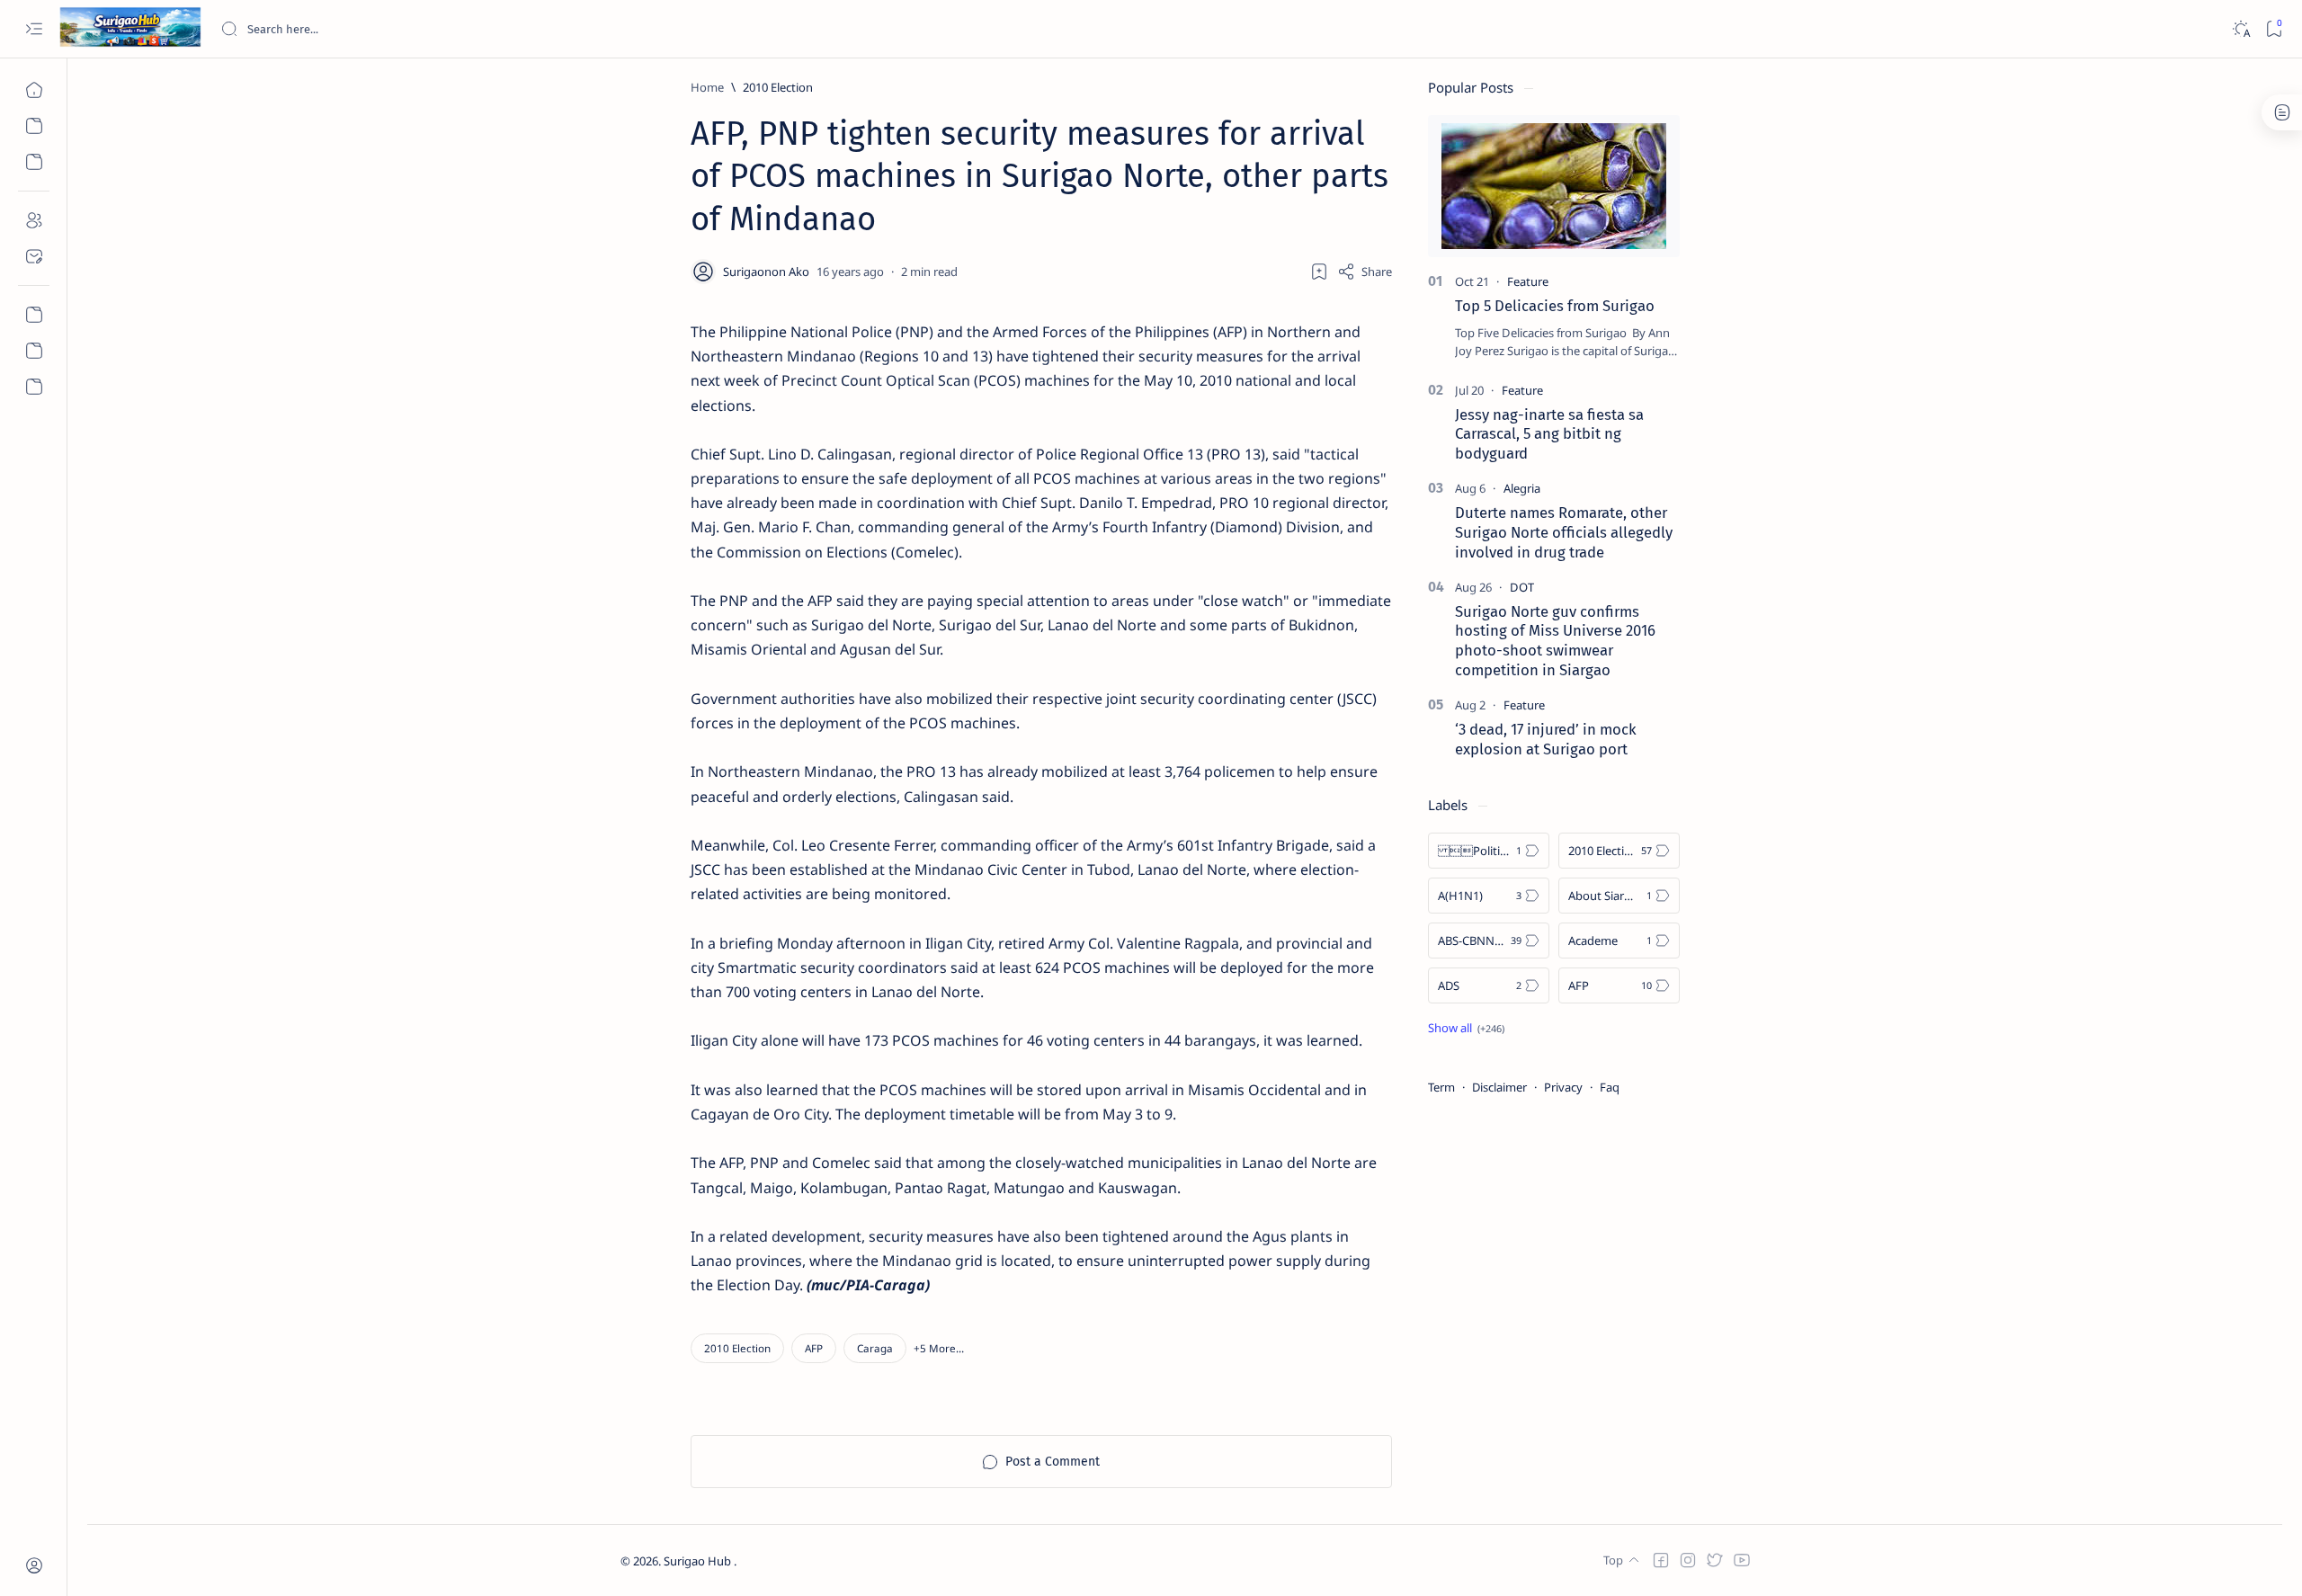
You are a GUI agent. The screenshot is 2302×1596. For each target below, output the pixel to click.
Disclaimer (1499, 1087)
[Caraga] (875, 1348)
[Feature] (1528, 281)
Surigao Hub (699, 1561)
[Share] (1365, 272)
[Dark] (2240, 29)
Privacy (1563, 1087)
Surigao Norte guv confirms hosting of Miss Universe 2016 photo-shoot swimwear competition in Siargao (1555, 641)
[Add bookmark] (1319, 272)
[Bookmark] (2274, 29)
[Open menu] (34, 29)
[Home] (34, 90)
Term (1441, 1087)
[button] (939, 1348)
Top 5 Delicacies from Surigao (1555, 306)
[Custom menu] (34, 315)
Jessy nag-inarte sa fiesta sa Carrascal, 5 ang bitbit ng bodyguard (1549, 434)
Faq (1610, 1087)
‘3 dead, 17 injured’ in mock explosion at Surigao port (1546, 739)
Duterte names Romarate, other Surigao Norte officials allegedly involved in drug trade (1564, 532)
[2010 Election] (737, 1348)
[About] (34, 220)
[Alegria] (1522, 488)
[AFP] (814, 1348)
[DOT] (1522, 587)
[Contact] (34, 256)
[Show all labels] (1466, 1028)
